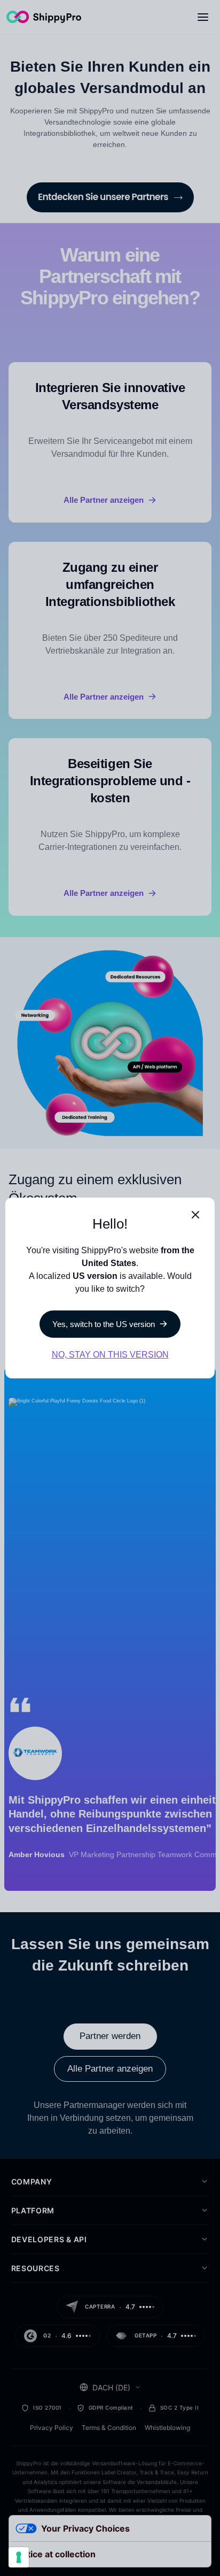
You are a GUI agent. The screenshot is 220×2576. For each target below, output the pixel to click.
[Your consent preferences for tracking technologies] (19, 2557)
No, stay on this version (110, 1355)
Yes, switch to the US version (104, 1324)
